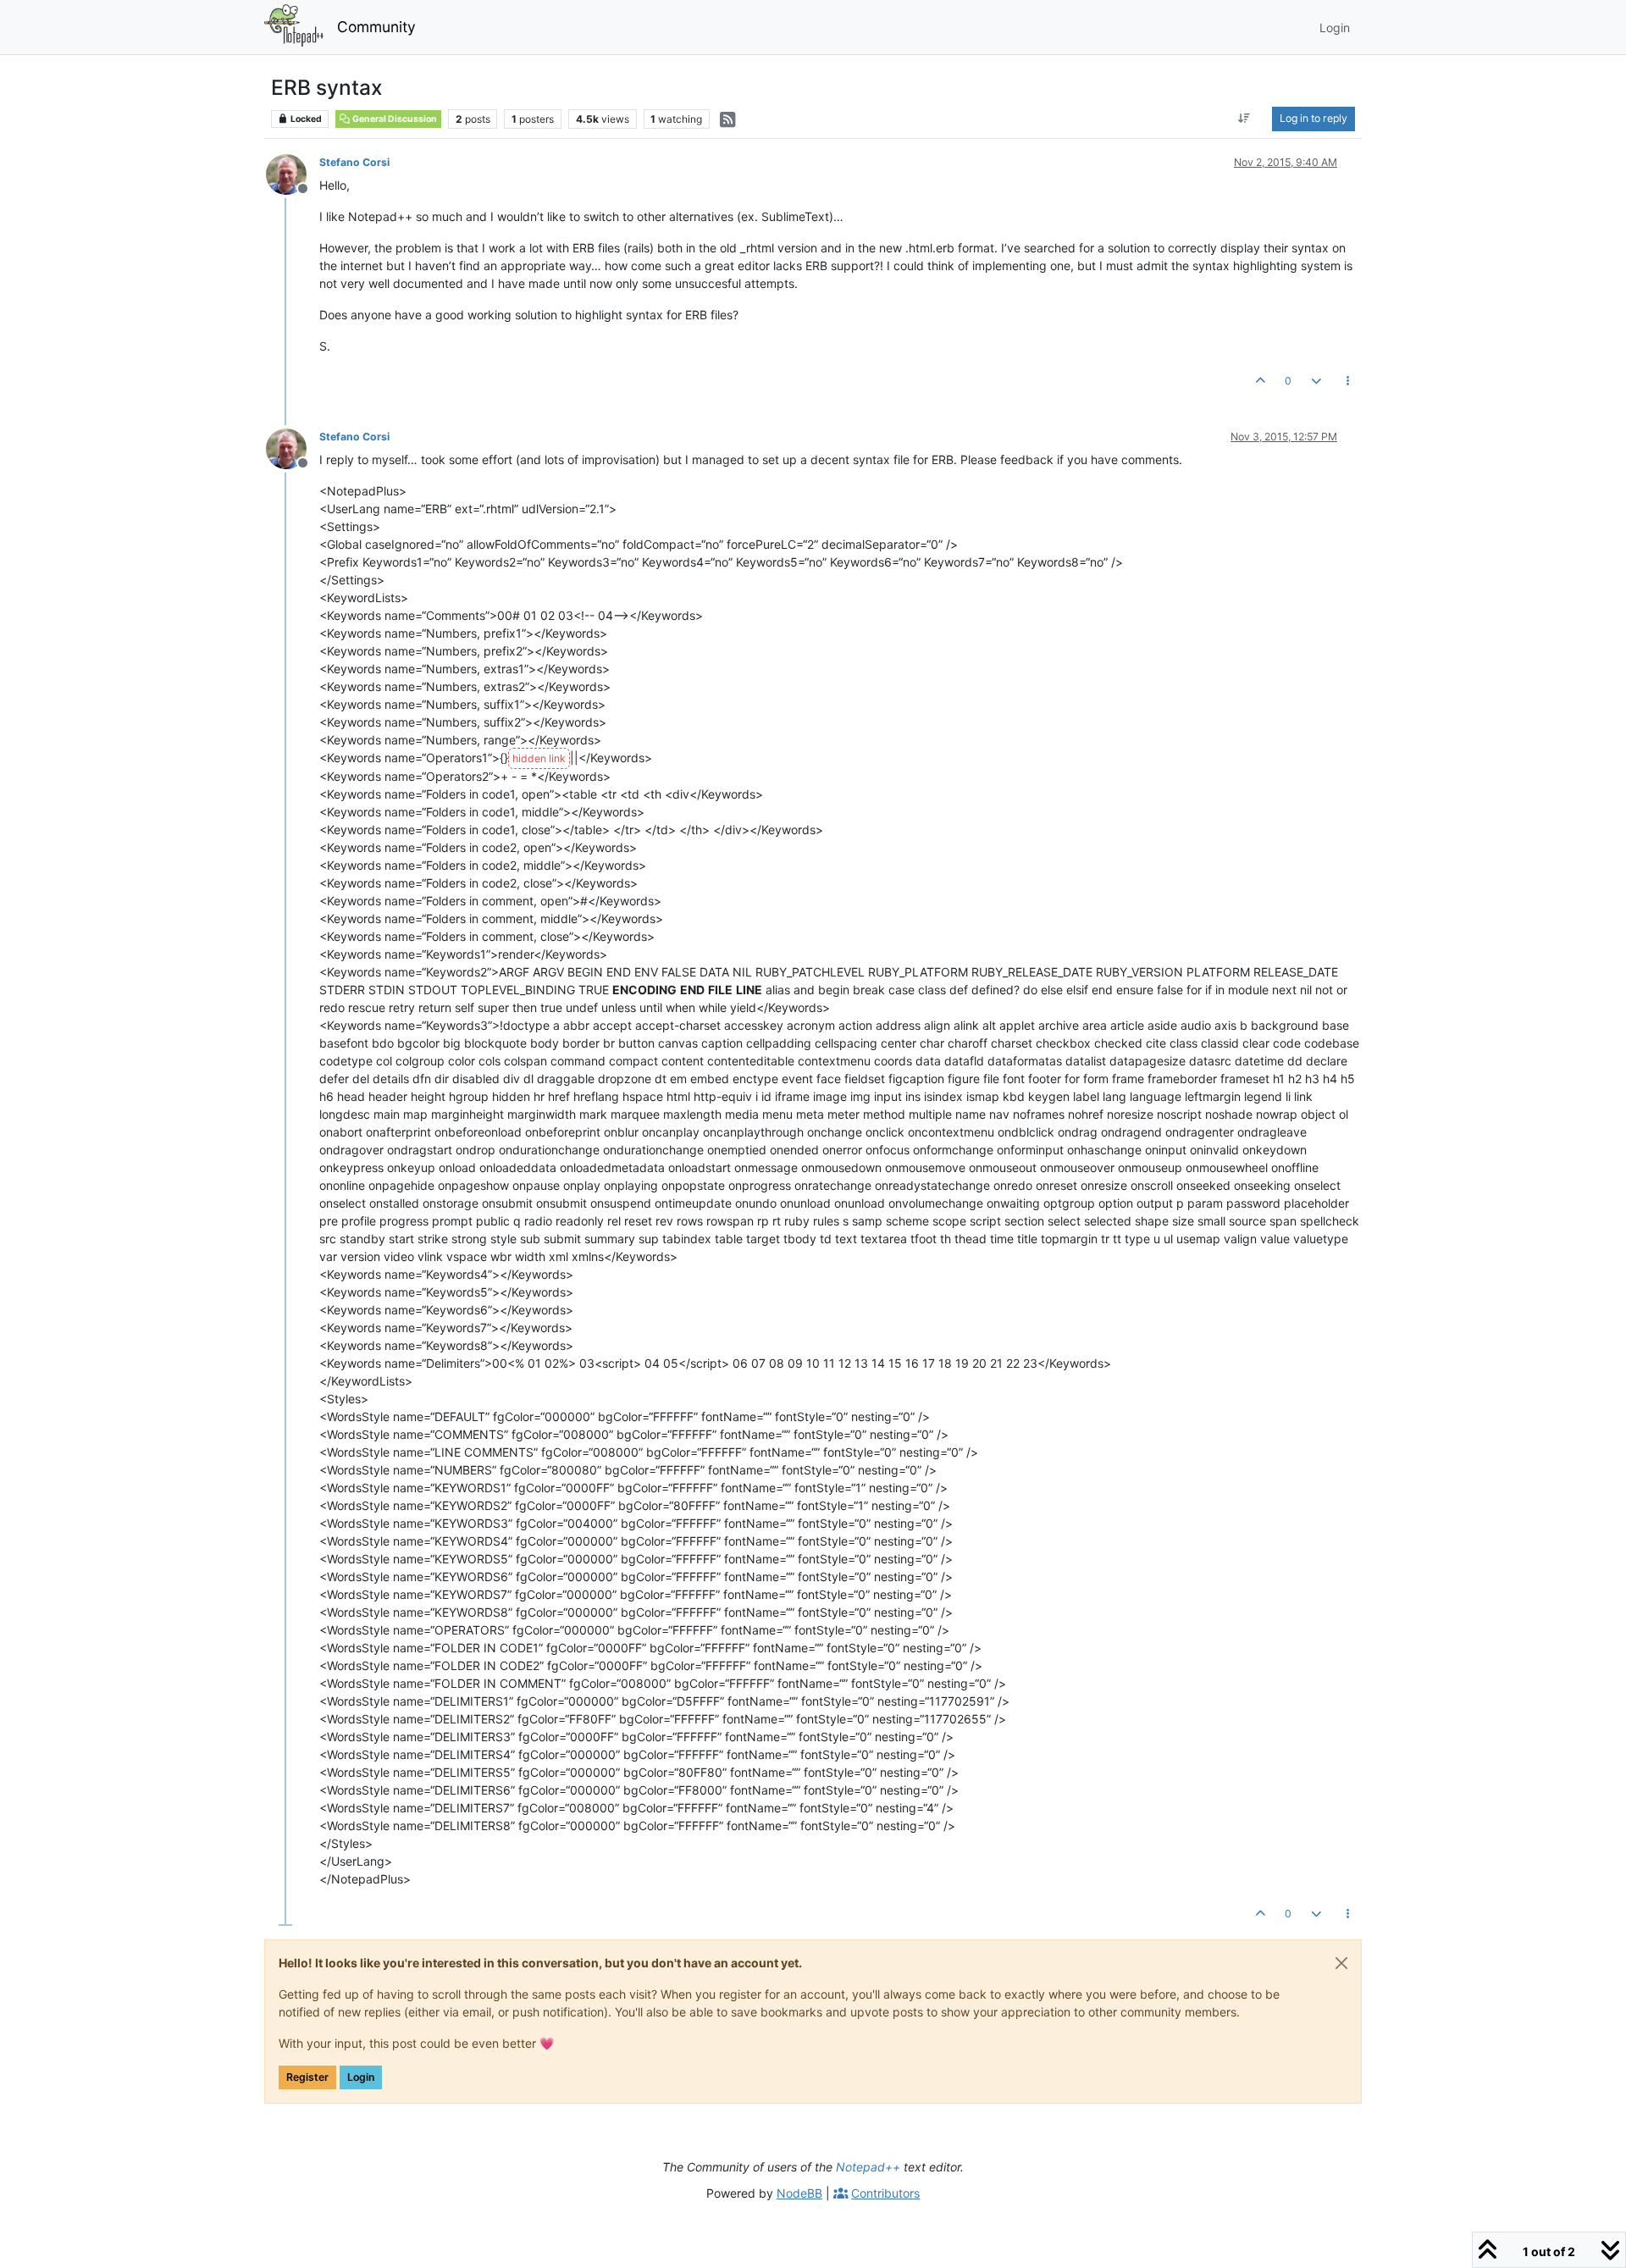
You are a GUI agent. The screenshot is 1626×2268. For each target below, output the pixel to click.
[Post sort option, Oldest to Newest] (1244, 119)
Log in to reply (1314, 118)
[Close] (1341, 1963)
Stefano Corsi (354, 162)
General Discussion (394, 119)
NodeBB (799, 2193)
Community (376, 27)
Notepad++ (868, 2167)
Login (361, 2077)
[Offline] (293, 173)
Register (307, 2077)
